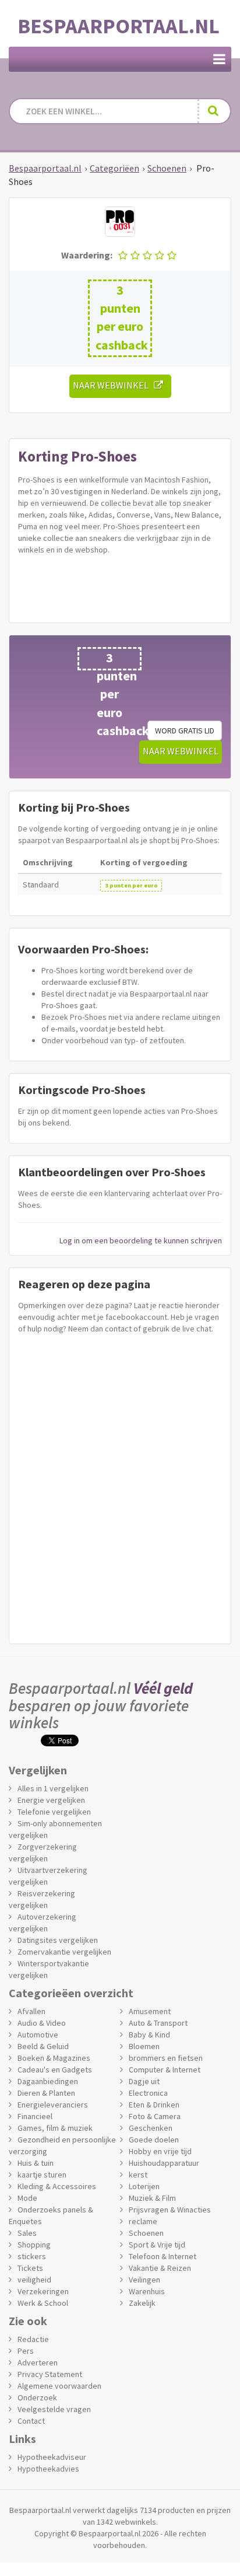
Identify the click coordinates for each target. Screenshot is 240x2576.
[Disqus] (120, 1486)
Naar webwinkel (113, 385)
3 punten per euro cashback (122, 317)
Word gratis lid (185, 730)
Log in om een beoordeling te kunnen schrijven (141, 1240)
